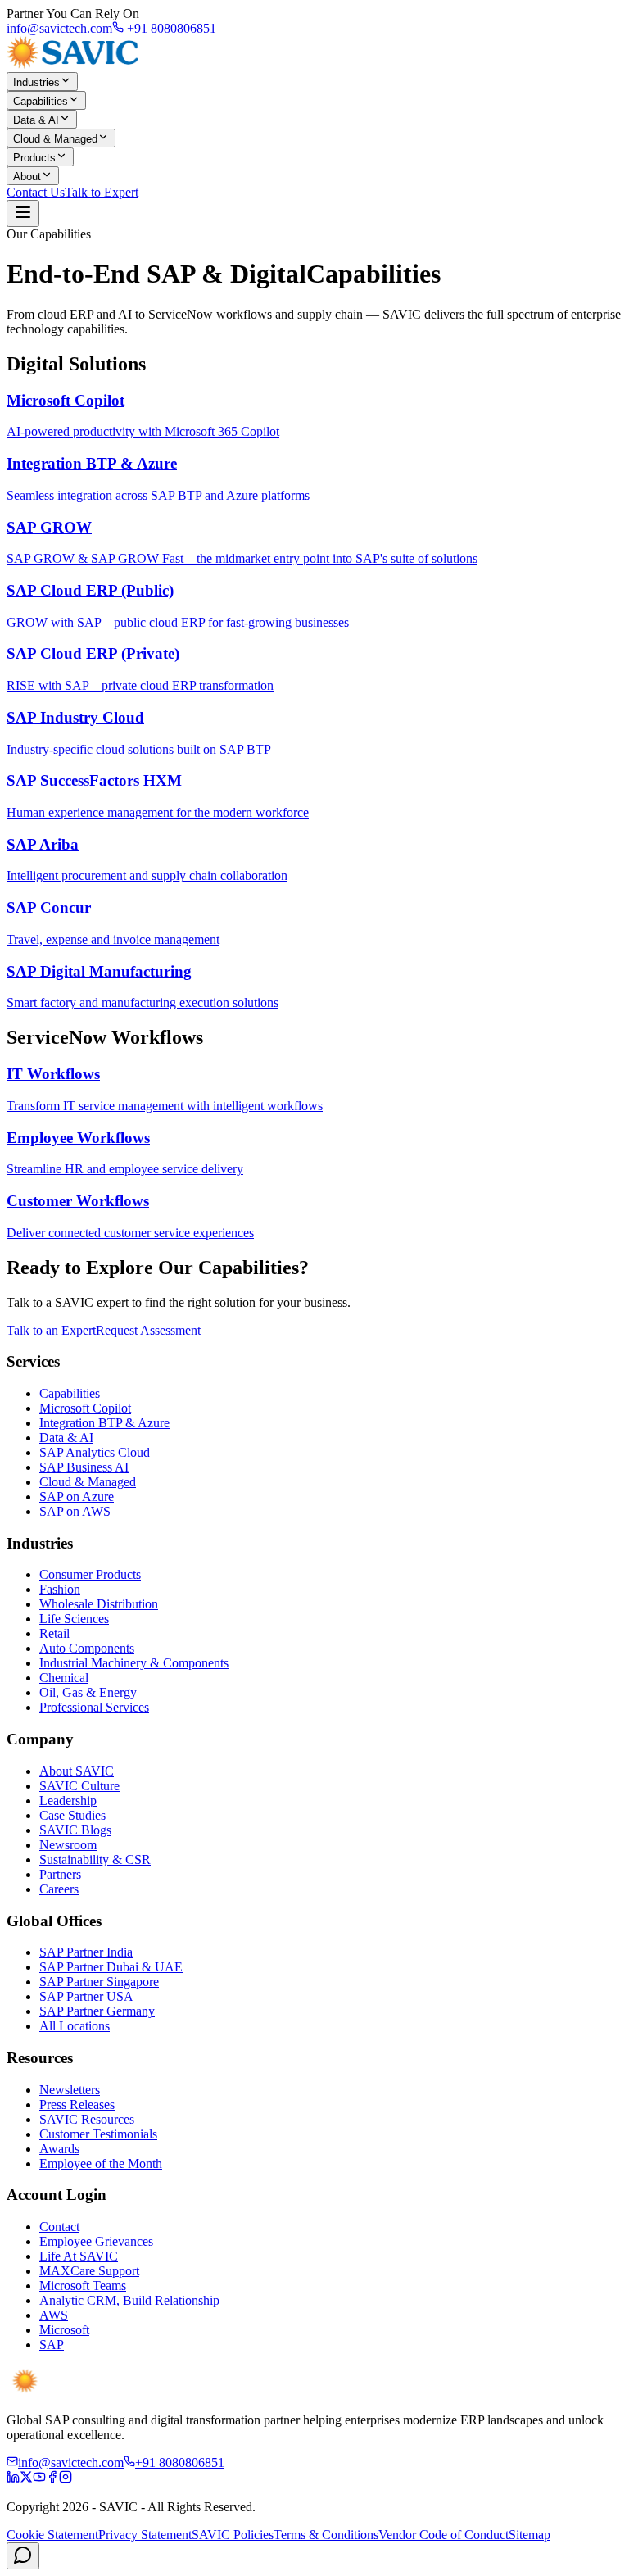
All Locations (75, 2026)
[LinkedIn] (13, 2479)
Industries (36, 82)
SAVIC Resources (87, 2119)
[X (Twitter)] (26, 2479)
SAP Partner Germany (97, 2011)
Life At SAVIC (79, 2256)
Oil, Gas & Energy (88, 1692)
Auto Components (87, 1648)
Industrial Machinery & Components (134, 1663)
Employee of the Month (101, 2163)
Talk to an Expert (51, 1330)
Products (34, 158)
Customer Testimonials (98, 2134)
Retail (54, 1633)
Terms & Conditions (326, 2535)
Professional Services (94, 1707)
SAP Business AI (84, 1467)
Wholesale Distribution (99, 1604)
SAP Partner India (86, 1952)
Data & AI (36, 120)
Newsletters (70, 2090)
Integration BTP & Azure (104, 1423)
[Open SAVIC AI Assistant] (23, 2556)
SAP (52, 2345)
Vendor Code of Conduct (443, 2535)
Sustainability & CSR (95, 1859)
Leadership (68, 1800)
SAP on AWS (75, 1511)
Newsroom (68, 1845)
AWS (54, 2315)
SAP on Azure (77, 1497)
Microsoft (64, 2330)
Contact (59, 2227)
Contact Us (36, 192)
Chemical (64, 1678)
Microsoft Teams (83, 2286)
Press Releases (77, 2104)
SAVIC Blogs (75, 1830)
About (27, 177)
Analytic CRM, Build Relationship (129, 2300)
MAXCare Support (89, 2271)
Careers (59, 1889)
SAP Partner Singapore (99, 1982)
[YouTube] (39, 2479)
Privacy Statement (145, 2535)
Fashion (60, 1589)
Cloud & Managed (55, 139)
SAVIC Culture (79, 1786)
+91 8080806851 (170, 28)
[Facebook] (52, 2479)
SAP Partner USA (86, 1996)
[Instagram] (66, 2479)
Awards (59, 2149)
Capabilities (41, 101)
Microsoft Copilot (85, 1408)
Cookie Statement (52, 2535)
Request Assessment (148, 1330)
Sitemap (529, 2535)
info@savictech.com (59, 28)
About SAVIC (77, 1771)
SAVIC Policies (233, 2535)
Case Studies (72, 1815)
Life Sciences (74, 1619)
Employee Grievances (96, 2241)
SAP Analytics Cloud (95, 1452)
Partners (60, 1874)
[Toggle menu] (23, 213)
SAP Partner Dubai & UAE (111, 1967)
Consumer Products (90, 1574)
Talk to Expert (102, 192)
